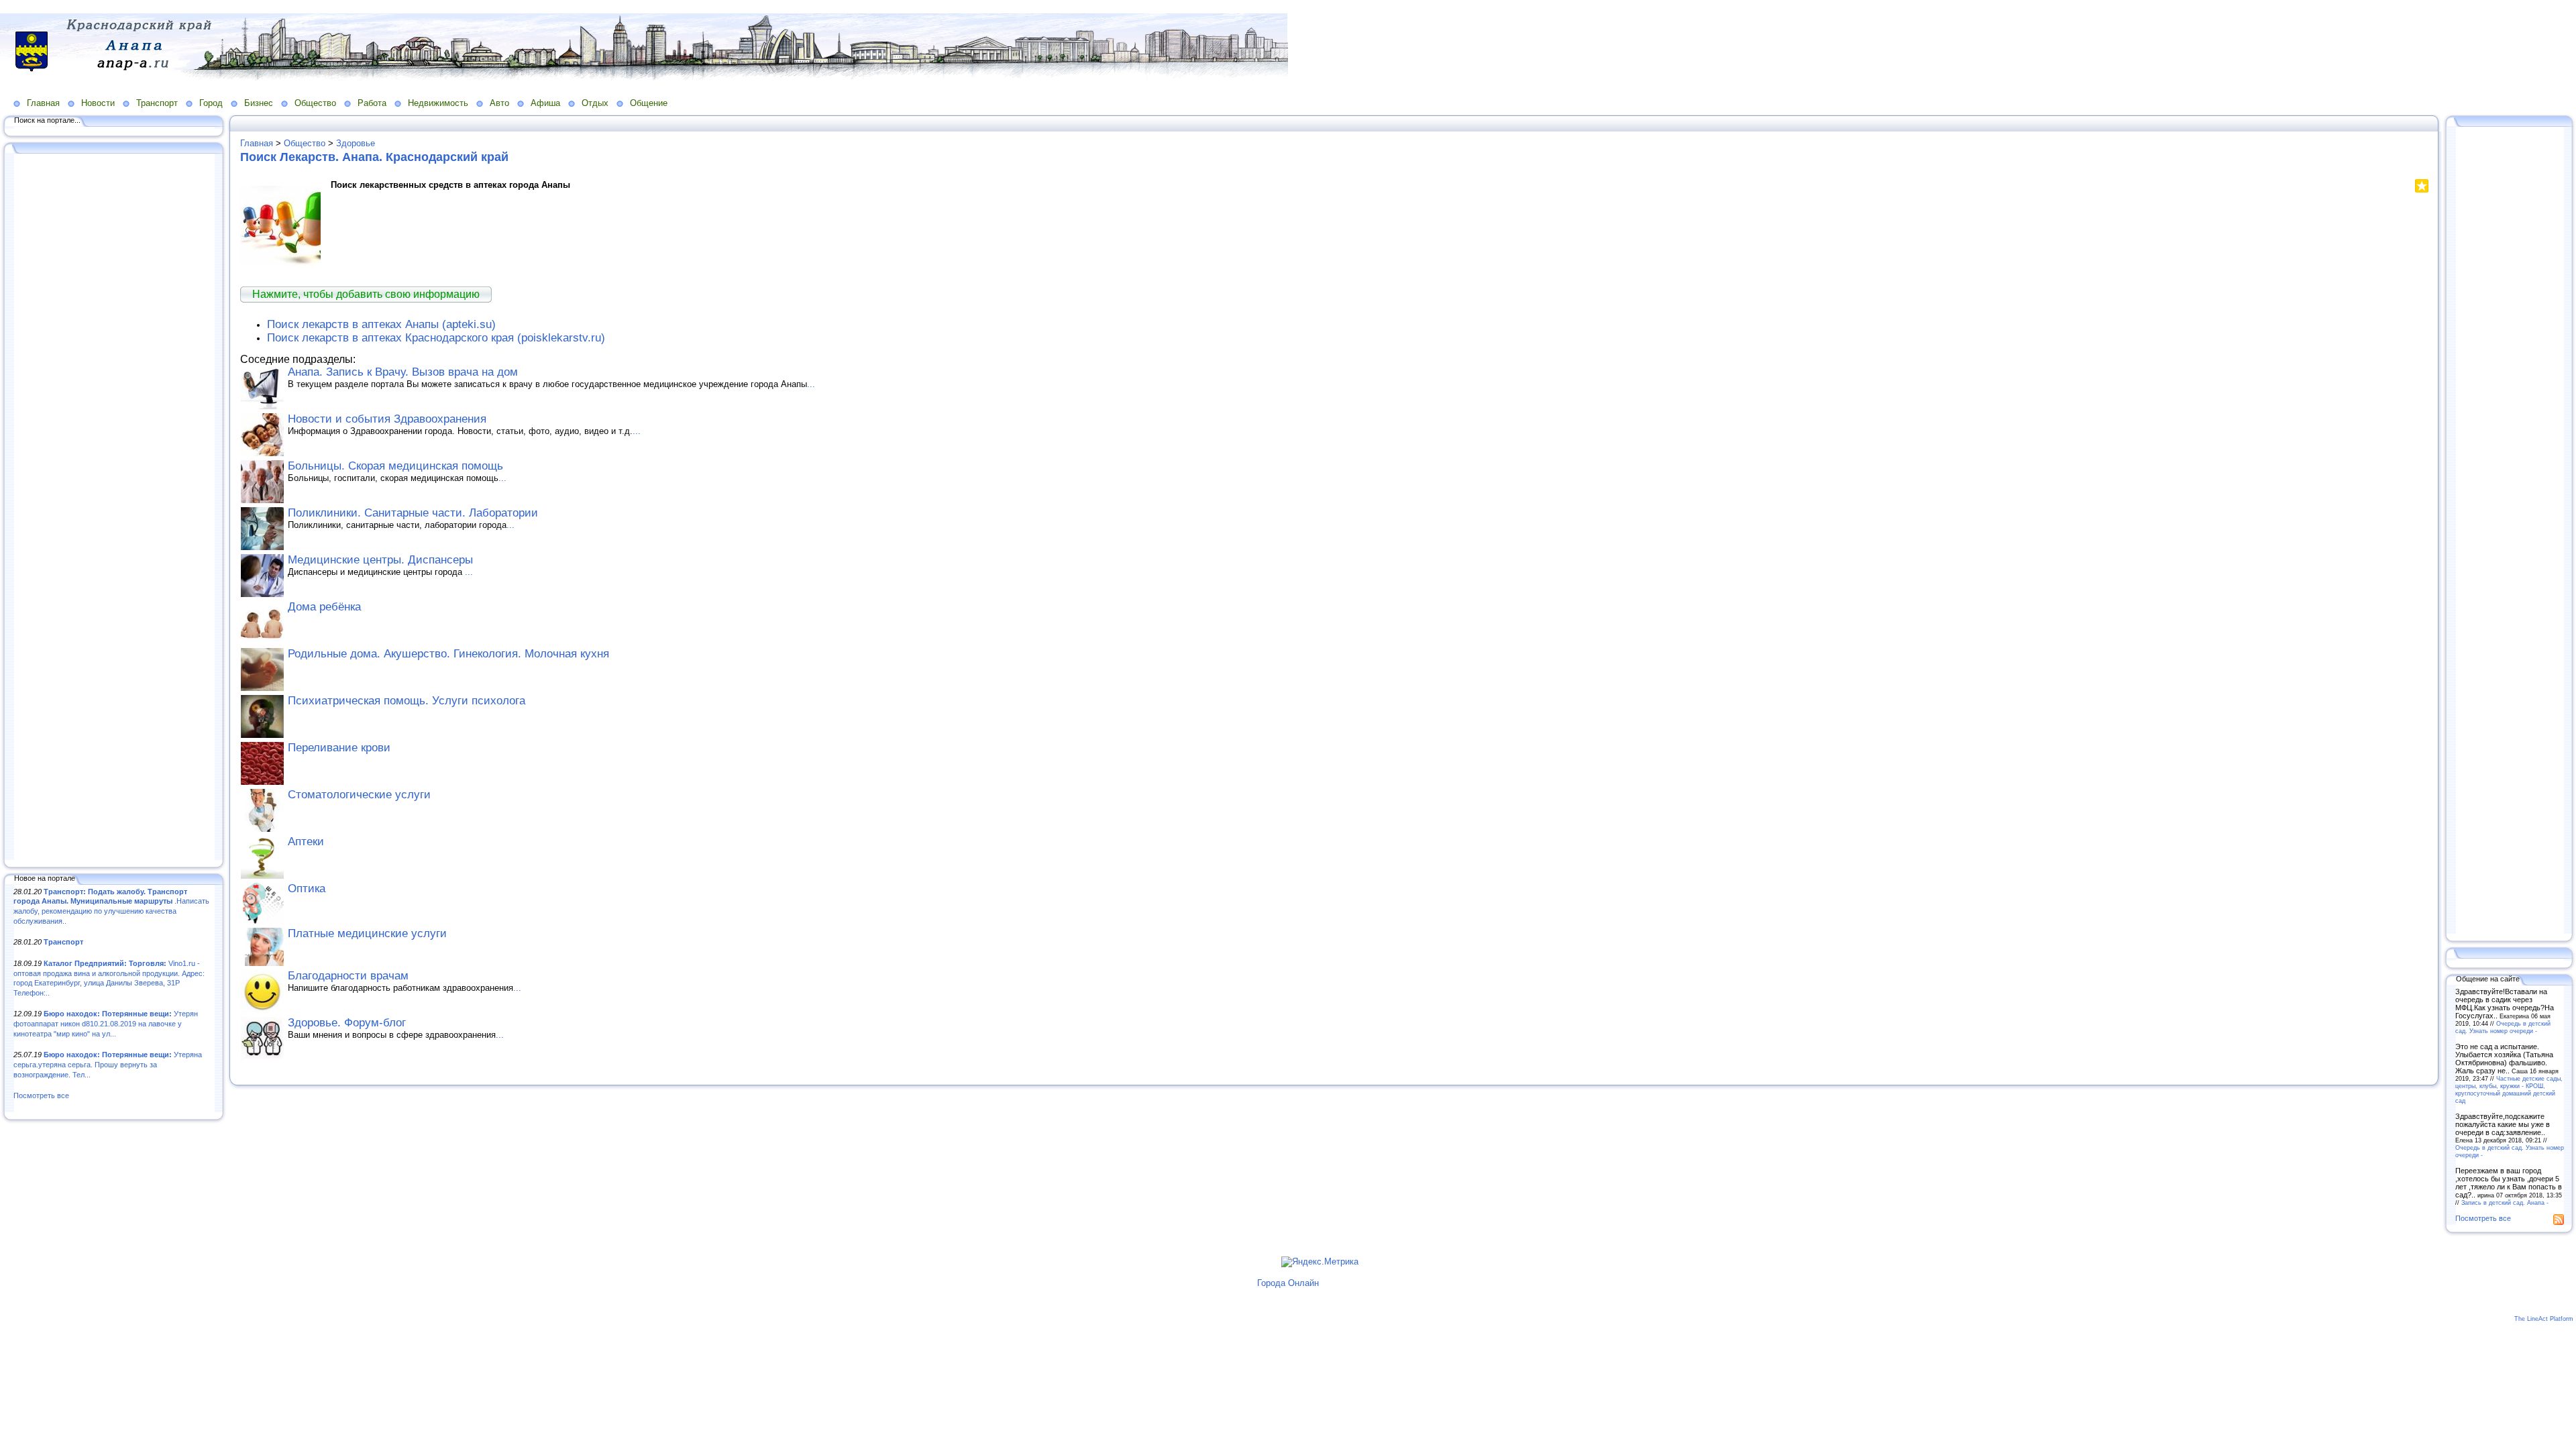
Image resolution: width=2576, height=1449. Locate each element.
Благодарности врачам (348, 976)
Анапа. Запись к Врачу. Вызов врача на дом (403, 372)
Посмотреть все (41, 1095)
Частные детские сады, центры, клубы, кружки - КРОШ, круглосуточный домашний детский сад (2509, 1089)
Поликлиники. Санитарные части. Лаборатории (413, 513)
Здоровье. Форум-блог (347, 1023)
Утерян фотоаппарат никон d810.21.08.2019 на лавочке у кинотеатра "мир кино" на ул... (106, 1023)
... (811, 384)
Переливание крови (339, 748)
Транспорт (157, 103)
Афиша (545, 103)
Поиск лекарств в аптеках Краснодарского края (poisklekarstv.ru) (436, 338)
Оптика (307, 889)
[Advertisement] (114, 508)
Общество (315, 103)
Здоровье (356, 143)
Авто (499, 103)
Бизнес (259, 103)
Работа (372, 103)
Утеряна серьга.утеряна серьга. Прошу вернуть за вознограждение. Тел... (108, 1064)
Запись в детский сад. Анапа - (2505, 1202)
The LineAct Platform (2544, 1319)
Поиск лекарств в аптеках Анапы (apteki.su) (381, 324)
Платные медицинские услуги (367, 933)
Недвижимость (438, 103)
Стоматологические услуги (359, 795)
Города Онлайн (1288, 1283)
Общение (649, 103)
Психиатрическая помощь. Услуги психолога (407, 701)
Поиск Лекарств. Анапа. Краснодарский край (374, 157)
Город (211, 103)
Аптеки (306, 842)
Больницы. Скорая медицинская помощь (395, 466)
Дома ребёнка (324, 607)
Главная (43, 103)
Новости (98, 103)
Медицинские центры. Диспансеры (380, 560)
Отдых (595, 103)
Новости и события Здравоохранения (387, 419)
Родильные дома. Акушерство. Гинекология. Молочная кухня (448, 654)
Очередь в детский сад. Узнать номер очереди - (2503, 1027)
